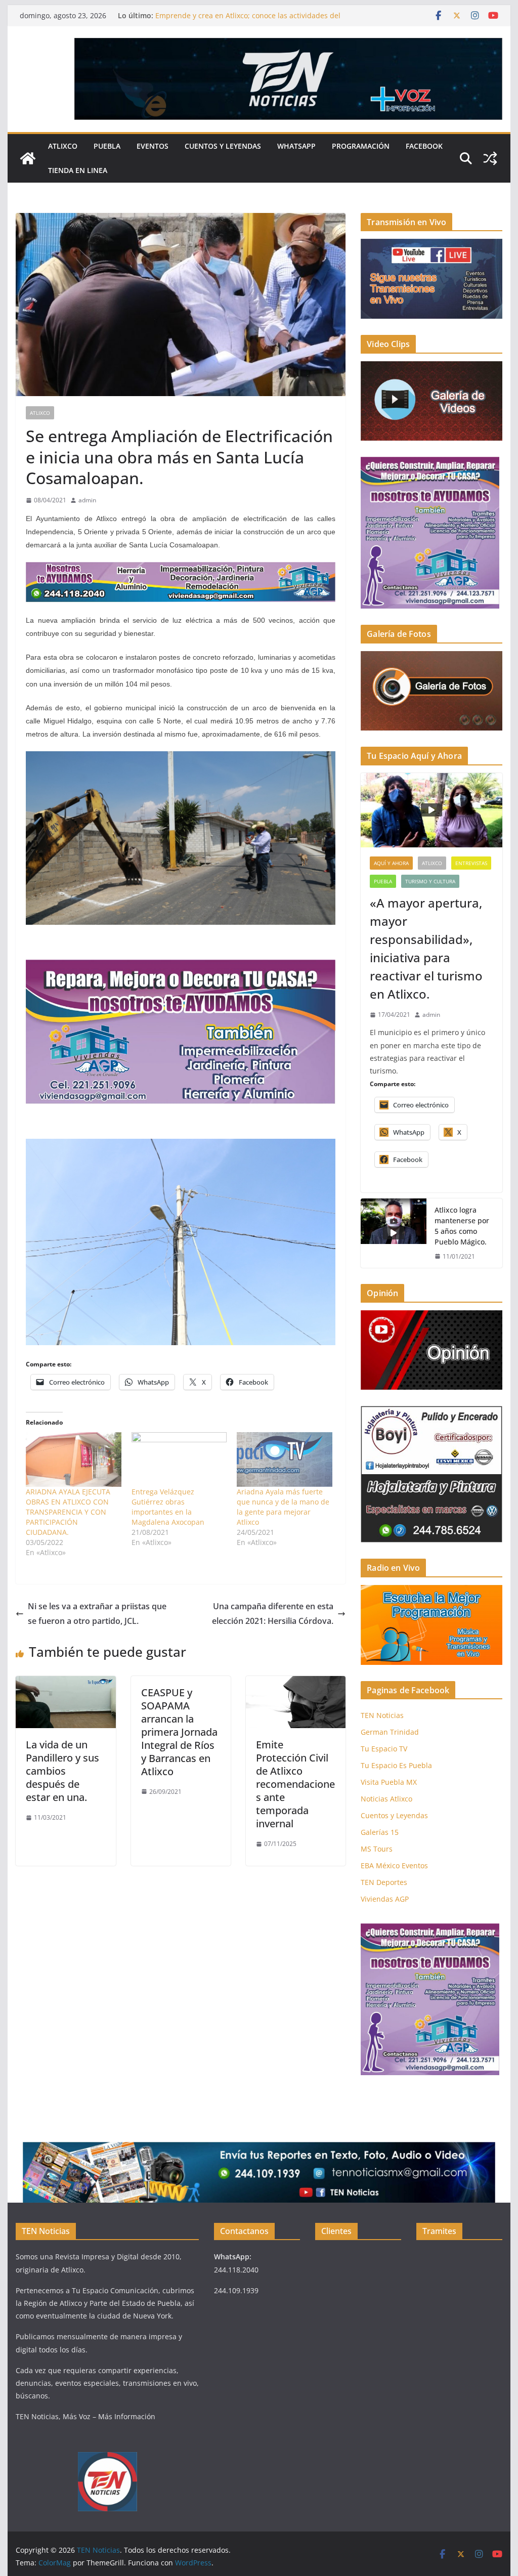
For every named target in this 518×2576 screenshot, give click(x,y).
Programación (361, 146)
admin (87, 500)
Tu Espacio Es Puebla (396, 1765)
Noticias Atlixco (386, 1799)
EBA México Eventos (394, 1865)
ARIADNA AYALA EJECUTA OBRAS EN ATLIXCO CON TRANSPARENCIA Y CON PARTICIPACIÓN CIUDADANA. (68, 1512)
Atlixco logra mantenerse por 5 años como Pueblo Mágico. (462, 1226)
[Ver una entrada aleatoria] (490, 158)
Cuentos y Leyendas (223, 146)
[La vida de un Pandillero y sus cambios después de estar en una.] (66, 1683)
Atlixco (63, 146)
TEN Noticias (382, 1715)
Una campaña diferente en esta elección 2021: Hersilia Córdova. (273, 1614)
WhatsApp (296, 146)
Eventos (153, 146)
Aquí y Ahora (391, 863)
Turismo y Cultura (430, 881)
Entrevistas (471, 863)
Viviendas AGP (385, 1899)
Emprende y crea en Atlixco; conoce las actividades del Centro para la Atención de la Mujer (248, 20)
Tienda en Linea (78, 170)
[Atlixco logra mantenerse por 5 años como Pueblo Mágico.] (394, 1233)
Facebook (424, 146)
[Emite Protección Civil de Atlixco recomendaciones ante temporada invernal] (296, 1683)
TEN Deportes (384, 1882)
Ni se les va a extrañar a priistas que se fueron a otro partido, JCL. (97, 1614)
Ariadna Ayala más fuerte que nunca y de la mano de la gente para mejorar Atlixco (283, 1507)
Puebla (107, 146)
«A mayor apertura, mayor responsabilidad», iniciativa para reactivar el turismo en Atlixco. (426, 948)
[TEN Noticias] (28, 158)
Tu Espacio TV (384, 1749)
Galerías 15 (380, 1832)
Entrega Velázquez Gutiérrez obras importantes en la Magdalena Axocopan (168, 1507)
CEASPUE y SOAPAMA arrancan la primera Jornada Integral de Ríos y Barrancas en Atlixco (179, 1732)
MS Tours (377, 1849)
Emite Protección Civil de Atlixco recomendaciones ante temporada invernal (295, 1784)
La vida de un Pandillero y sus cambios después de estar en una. (62, 1771)
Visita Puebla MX (389, 1782)
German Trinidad (390, 1732)
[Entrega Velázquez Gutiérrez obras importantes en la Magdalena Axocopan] (179, 1459)
